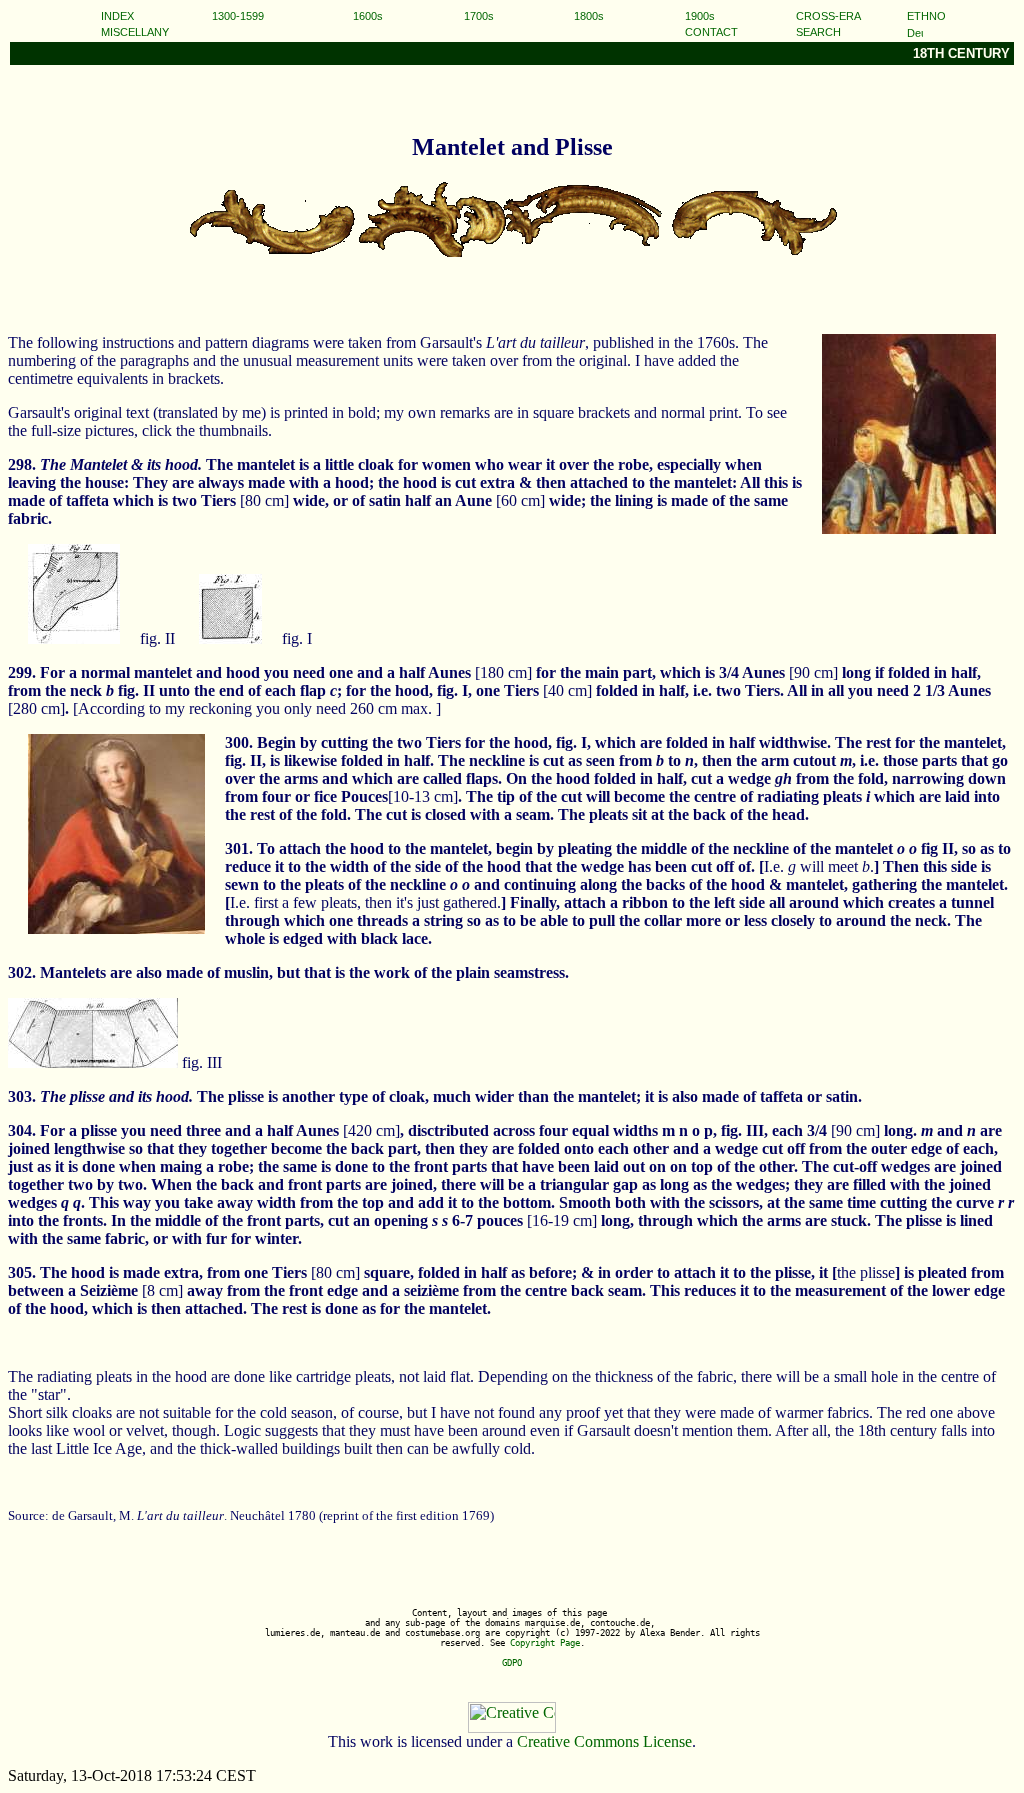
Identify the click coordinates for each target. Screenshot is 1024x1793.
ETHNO (926, 16)
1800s (589, 16)
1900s (700, 16)
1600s (368, 16)
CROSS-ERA (828, 16)
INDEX (117, 16)
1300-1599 (238, 16)
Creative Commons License (604, 1741)
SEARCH (818, 32)
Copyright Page (545, 1643)
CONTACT (711, 32)
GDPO (512, 1663)
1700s (479, 16)
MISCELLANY (135, 32)
